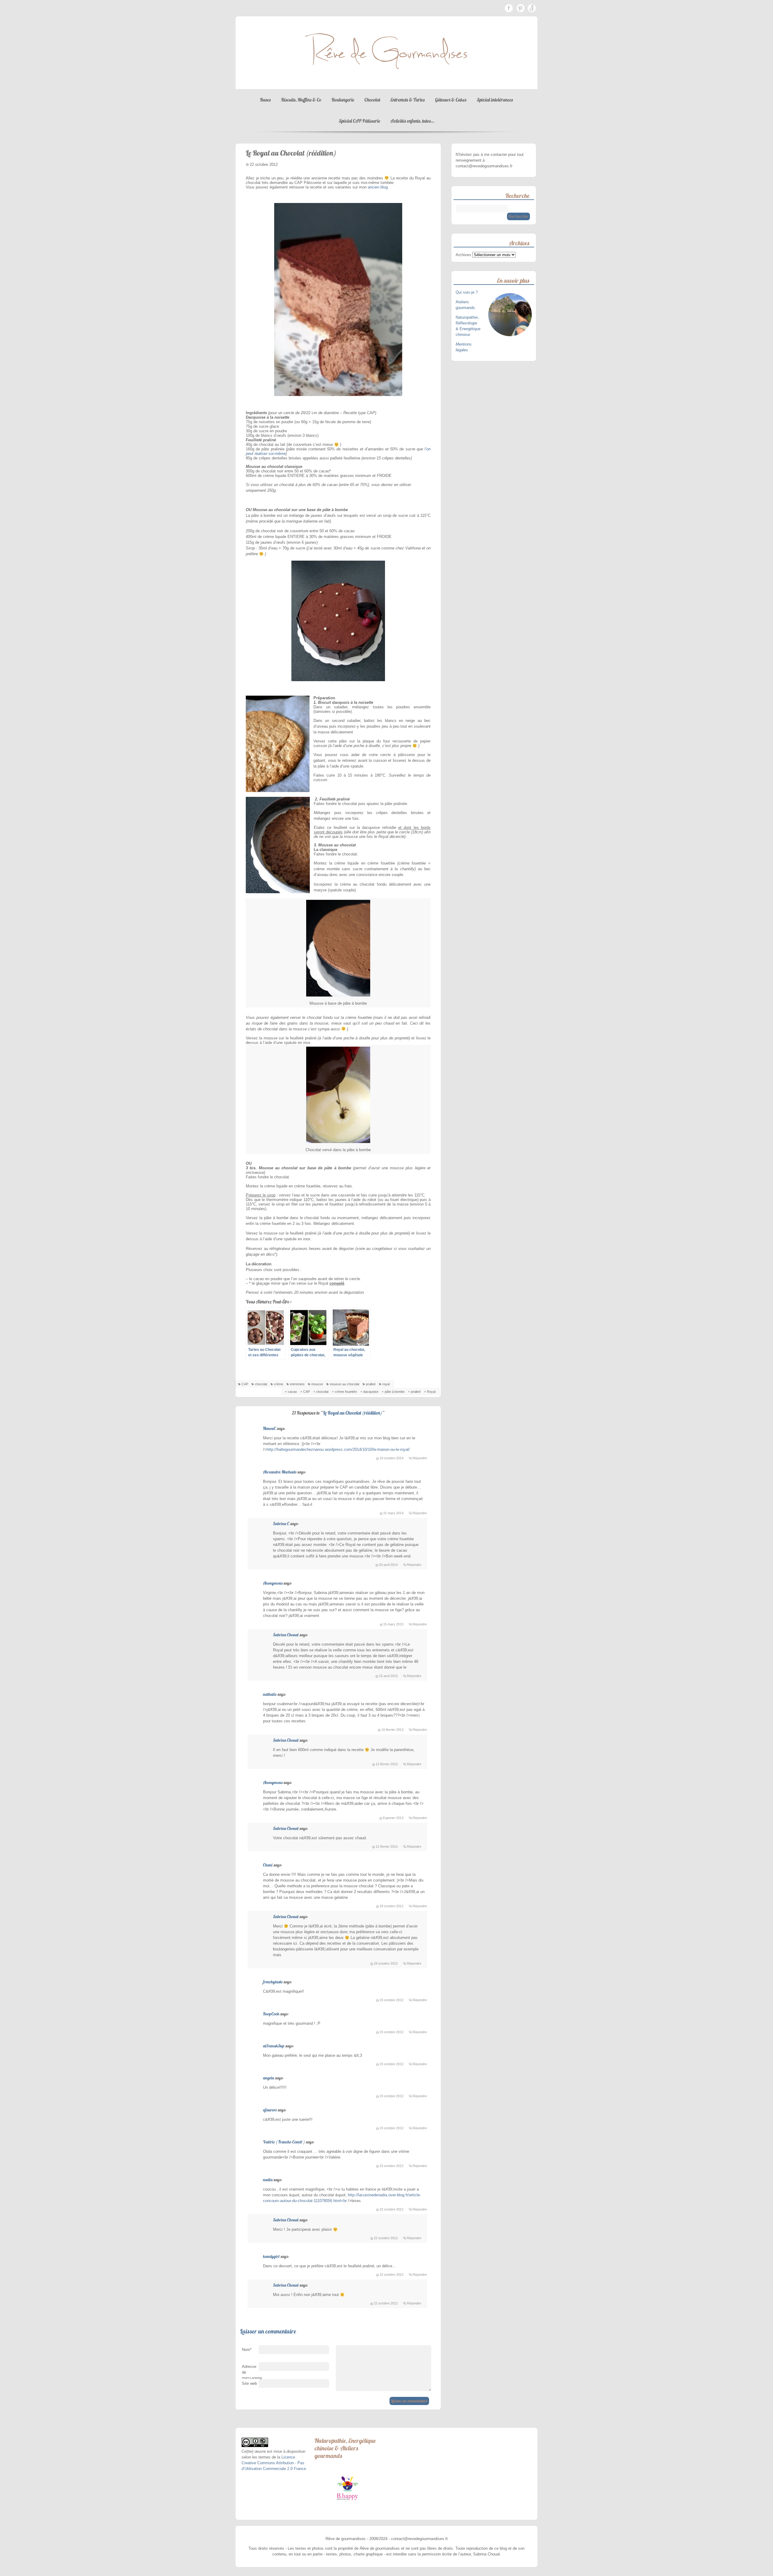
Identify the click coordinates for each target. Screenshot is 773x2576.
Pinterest (520, 8)
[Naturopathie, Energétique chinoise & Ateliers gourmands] (347, 2488)
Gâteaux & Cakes (451, 100)
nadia (268, 2180)
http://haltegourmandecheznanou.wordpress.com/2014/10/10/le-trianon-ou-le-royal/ (338, 1449)
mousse (317, 1384)
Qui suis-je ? (467, 292)
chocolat (261, 1384)
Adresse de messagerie (250, 2374)
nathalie (270, 1694)
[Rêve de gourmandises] (386, 83)
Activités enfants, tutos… (412, 121)
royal (386, 1384)
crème (279, 1384)
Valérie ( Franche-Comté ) (284, 2142)
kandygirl (271, 2256)
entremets (297, 1384)
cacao (292, 1392)
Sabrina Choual (286, 1635)
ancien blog (378, 187)
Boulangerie (343, 100)
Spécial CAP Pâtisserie (359, 121)
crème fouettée (346, 1392)
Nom (247, 2350)
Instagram (532, 8)
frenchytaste (273, 1982)
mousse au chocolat (345, 1384)
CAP (245, 1384)
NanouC (269, 1428)
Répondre (420, 1458)
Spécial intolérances (495, 100)
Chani (268, 1865)
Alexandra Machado (280, 1472)
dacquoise (371, 1392)
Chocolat (372, 100)
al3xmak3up (274, 2046)
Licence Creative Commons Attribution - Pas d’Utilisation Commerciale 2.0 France (274, 2463)
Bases (265, 100)
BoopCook (271, 2014)
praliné (371, 1384)
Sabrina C (281, 1524)
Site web (249, 2383)
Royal (431, 1392)
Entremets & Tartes (408, 100)
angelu (269, 2078)
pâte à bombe (395, 1392)
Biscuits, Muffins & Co (301, 100)
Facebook (509, 8)
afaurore (270, 2110)
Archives (463, 255)
